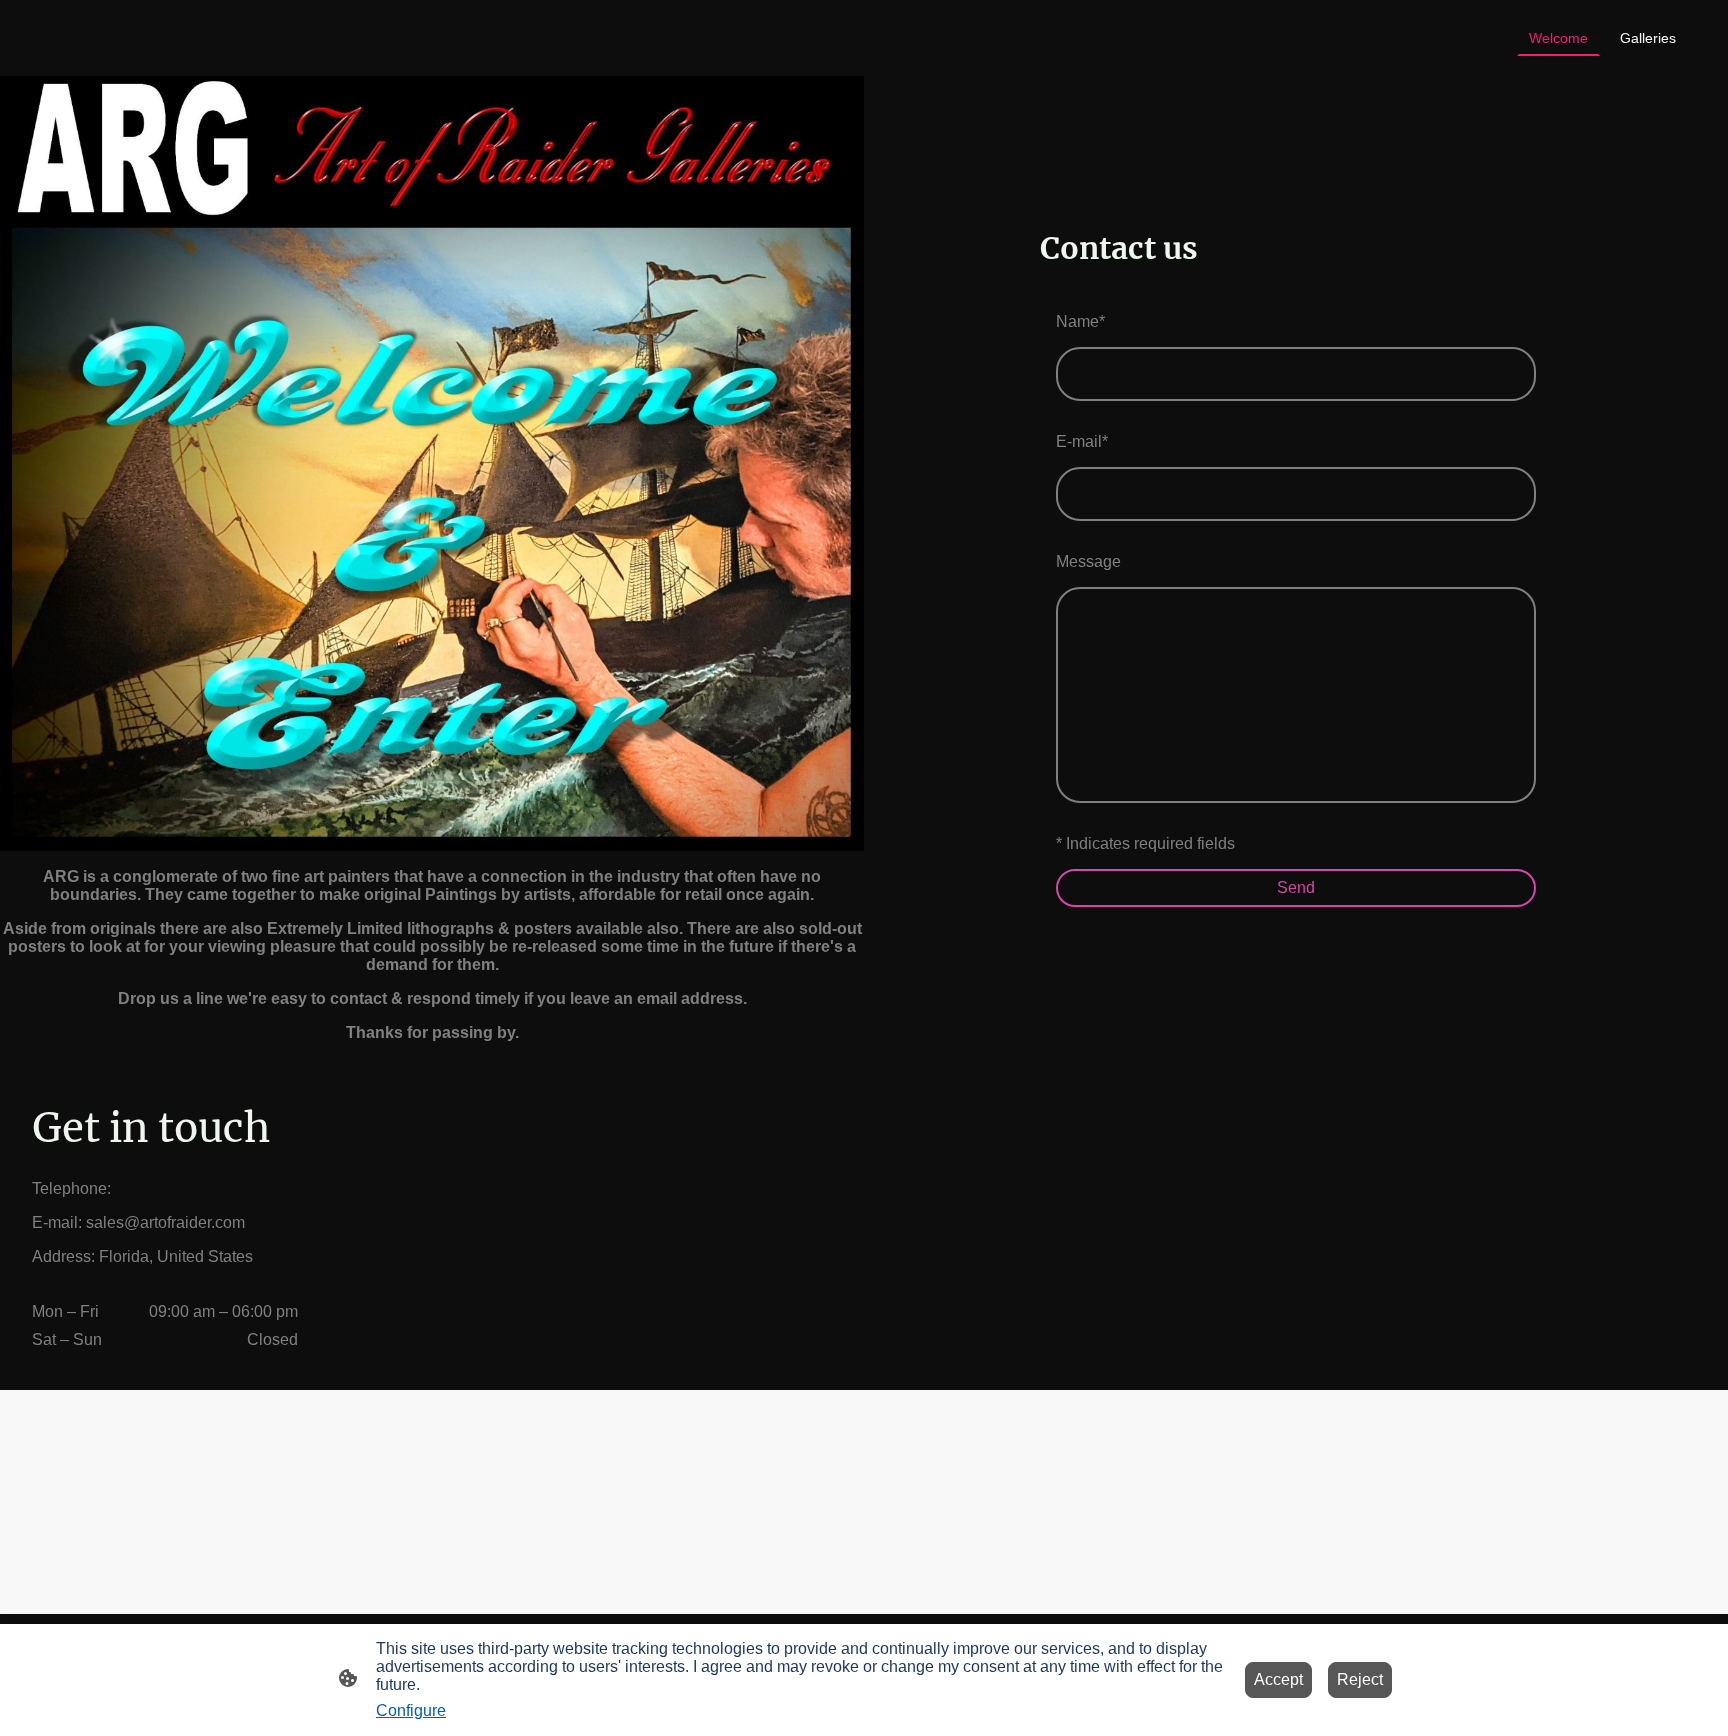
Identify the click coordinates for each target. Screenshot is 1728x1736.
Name (1080, 321)
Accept (1278, 1679)
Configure (411, 1710)
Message (1088, 561)
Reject (1360, 1679)
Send (1296, 887)
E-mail (1082, 441)
